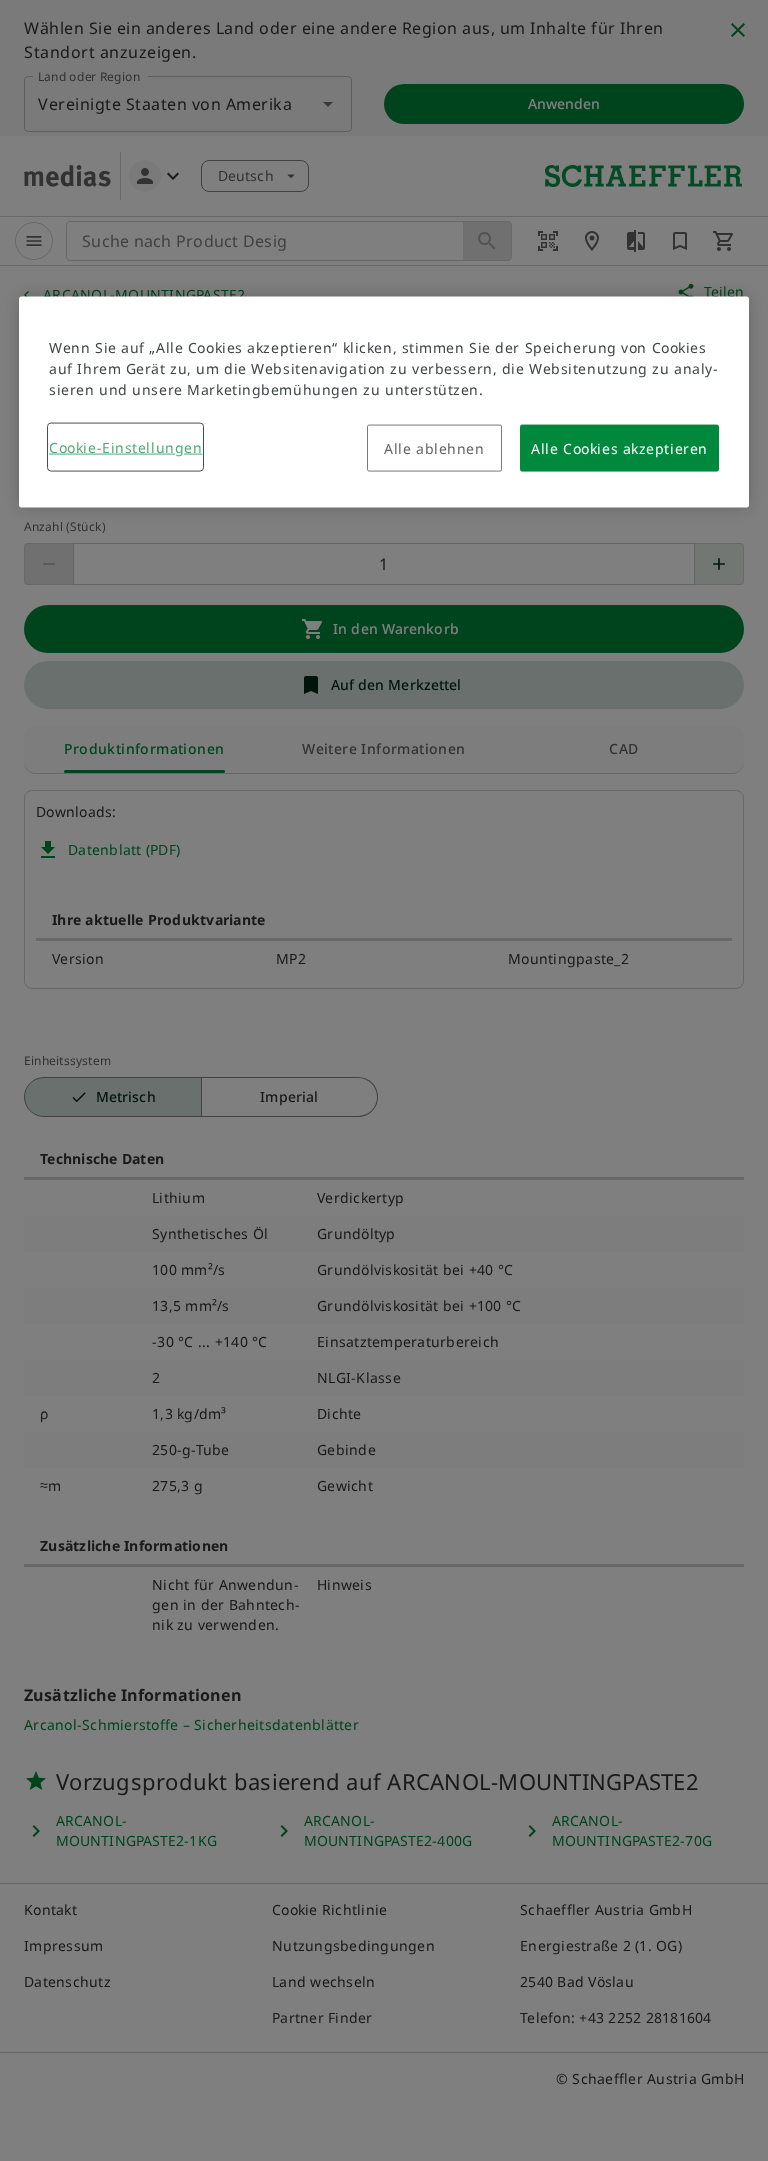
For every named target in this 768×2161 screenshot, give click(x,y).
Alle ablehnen (434, 448)
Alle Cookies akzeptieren (619, 448)
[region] (384, 402)
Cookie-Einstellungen (125, 447)
